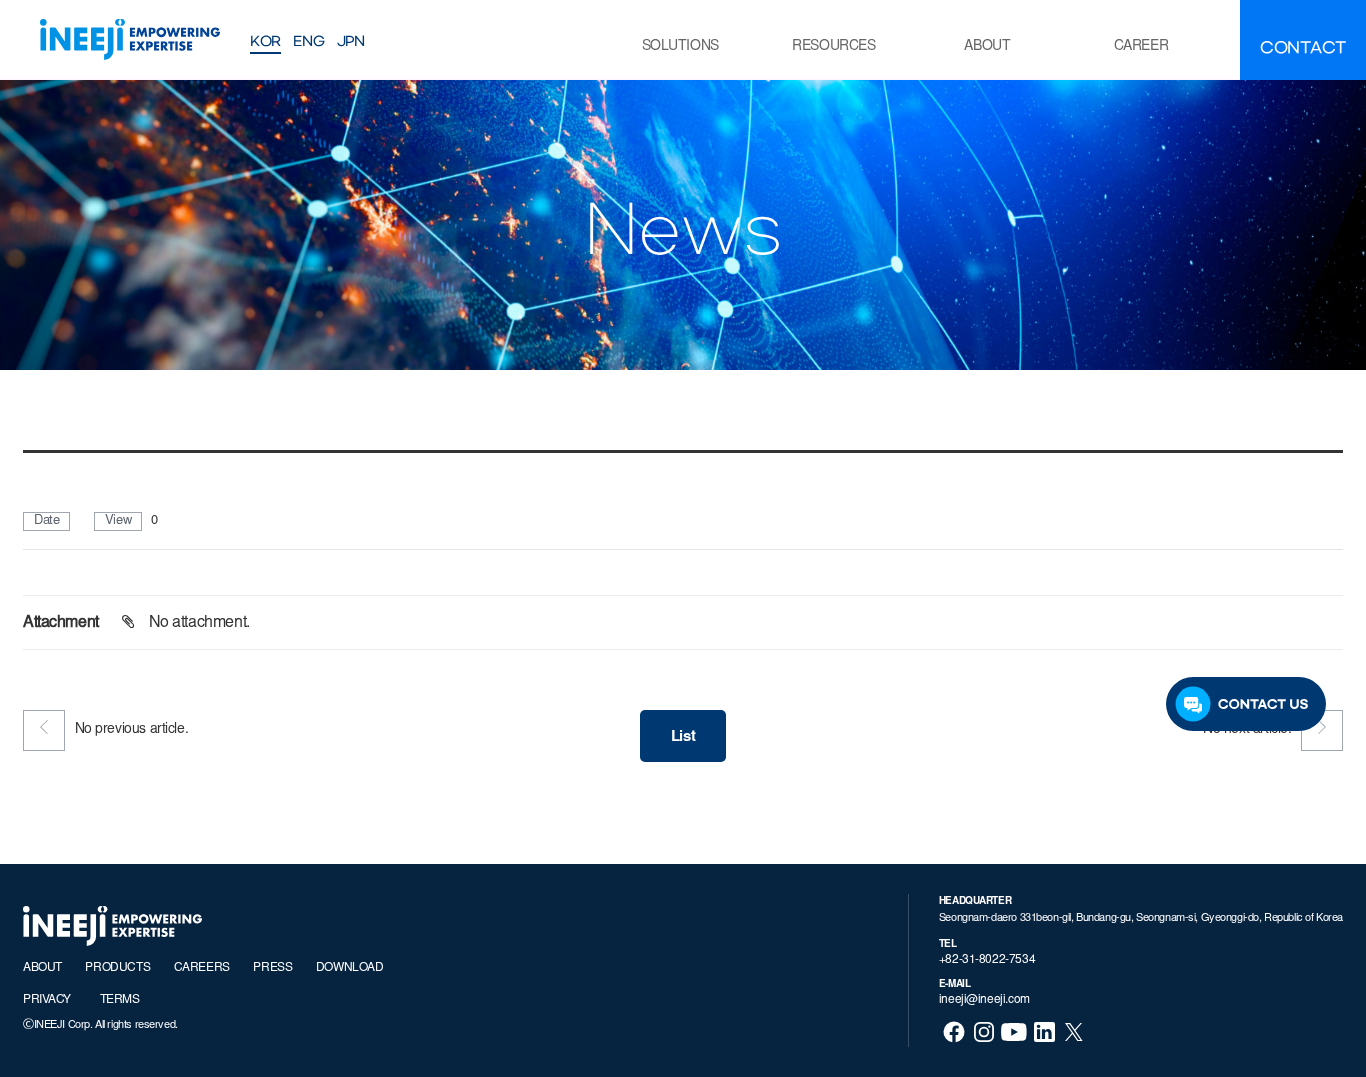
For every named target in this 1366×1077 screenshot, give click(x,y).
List (683, 737)
